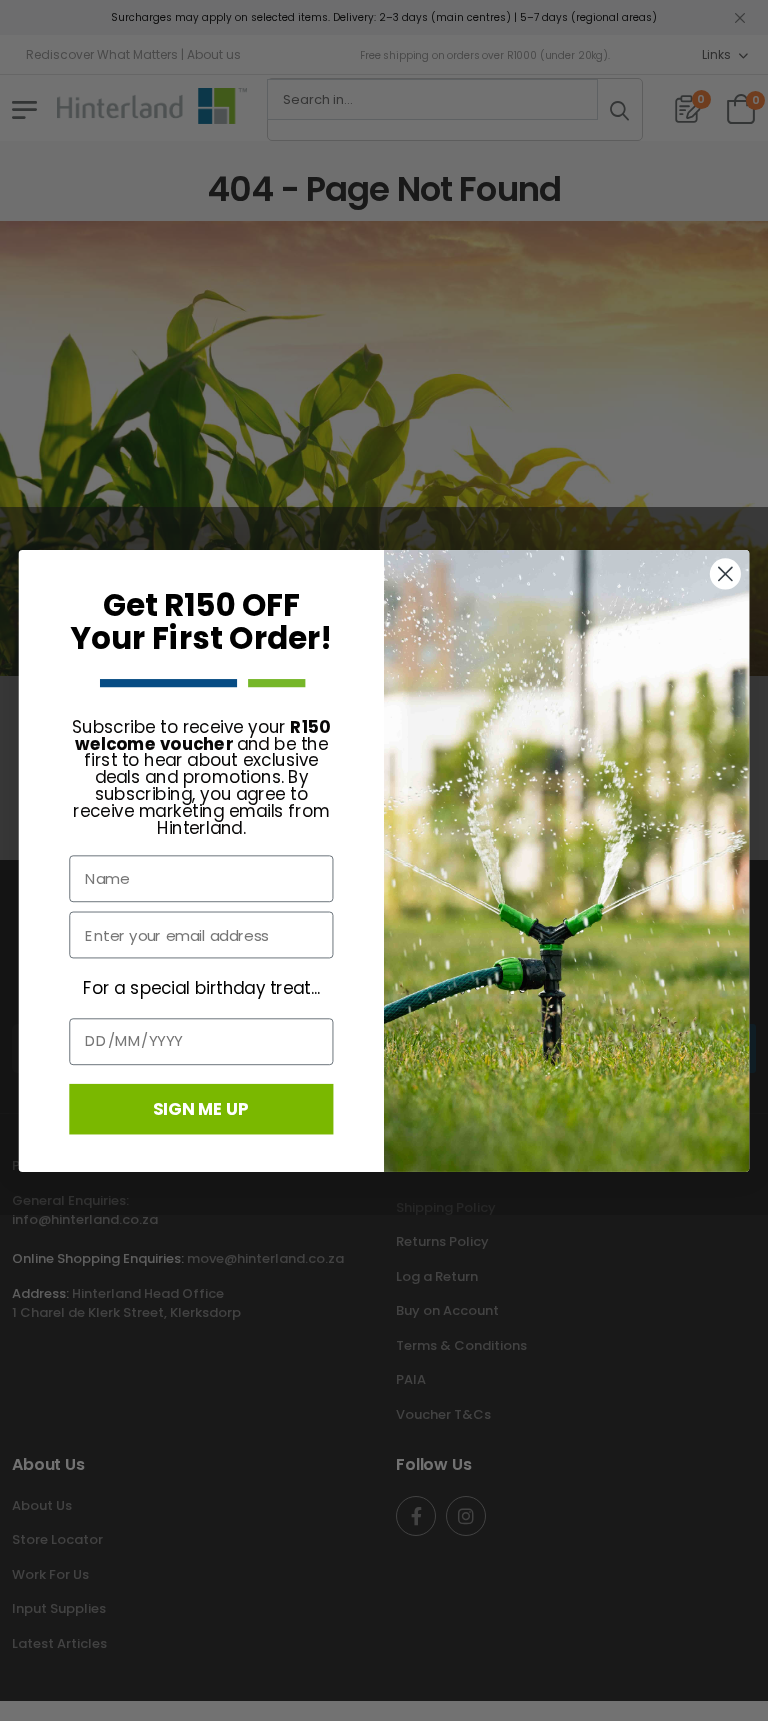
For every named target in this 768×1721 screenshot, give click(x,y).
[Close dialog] (725, 573)
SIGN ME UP (201, 1107)
